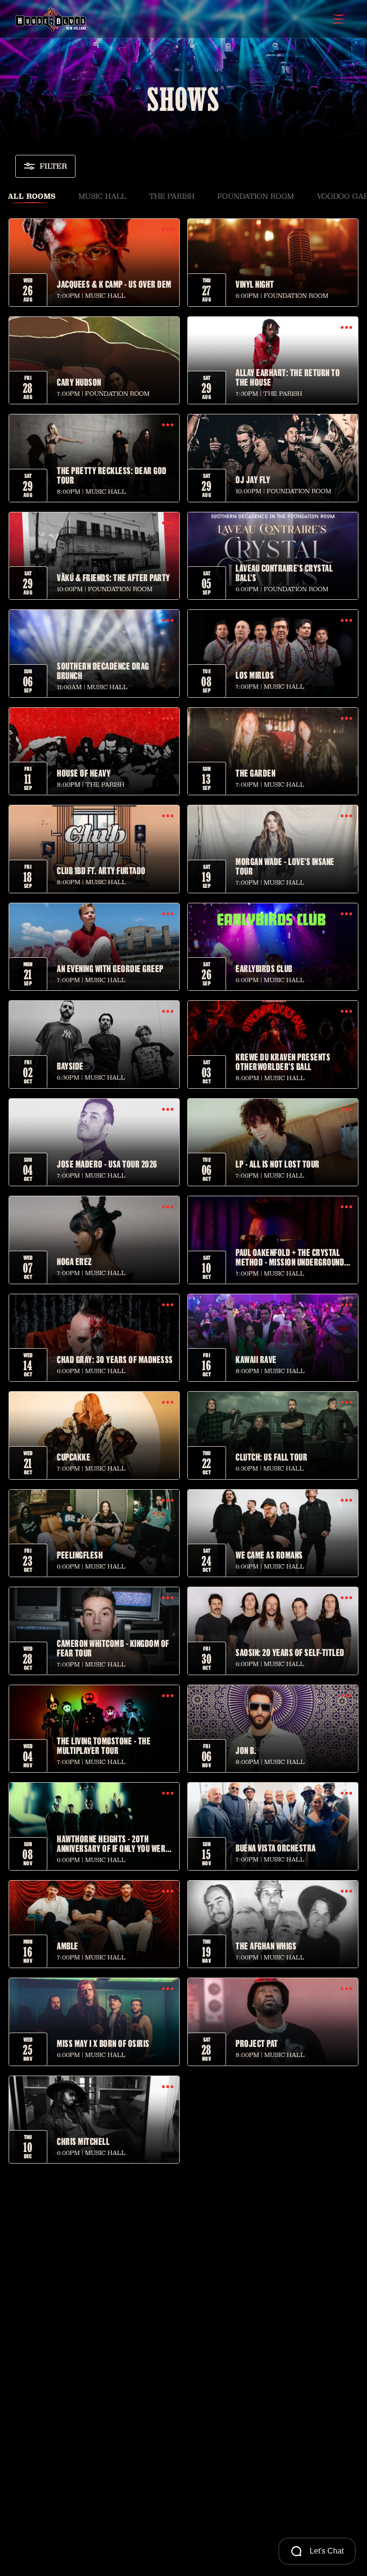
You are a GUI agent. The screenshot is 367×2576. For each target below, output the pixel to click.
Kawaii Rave (256, 1359)
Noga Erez (74, 1261)
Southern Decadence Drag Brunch (103, 671)
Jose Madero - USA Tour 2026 (107, 1164)
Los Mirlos (255, 675)
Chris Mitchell (83, 2141)
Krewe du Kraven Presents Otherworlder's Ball (283, 1061)
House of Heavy (84, 773)
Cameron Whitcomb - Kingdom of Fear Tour (113, 1648)
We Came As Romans (269, 1555)
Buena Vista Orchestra (276, 1848)
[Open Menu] (338, 19)
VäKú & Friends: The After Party (113, 577)
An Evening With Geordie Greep (110, 968)
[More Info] (168, 230)
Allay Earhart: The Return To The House (288, 377)
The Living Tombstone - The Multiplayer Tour (104, 1745)
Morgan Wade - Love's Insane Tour (285, 866)
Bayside (70, 1066)
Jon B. (246, 1750)
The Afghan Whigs (266, 1946)
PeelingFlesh (80, 1555)
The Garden (255, 773)
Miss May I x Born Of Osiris (103, 2043)
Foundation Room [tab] (256, 196)
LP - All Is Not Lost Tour (278, 1164)
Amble (68, 1946)
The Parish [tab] (172, 196)
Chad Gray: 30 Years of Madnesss (115, 1359)
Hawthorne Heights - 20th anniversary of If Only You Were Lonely (113, 1843)
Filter (54, 166)
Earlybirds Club (264, 968)
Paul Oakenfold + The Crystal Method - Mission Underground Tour (290, 1257)
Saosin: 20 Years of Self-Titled (290, 1652)
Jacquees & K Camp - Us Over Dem (114, 284)
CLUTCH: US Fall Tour (271, 1457)
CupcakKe (74, 1457)
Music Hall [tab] (102, 196)
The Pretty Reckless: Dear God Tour (112, 475)
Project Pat (257, 2043)
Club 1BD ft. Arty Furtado (101, 870)
